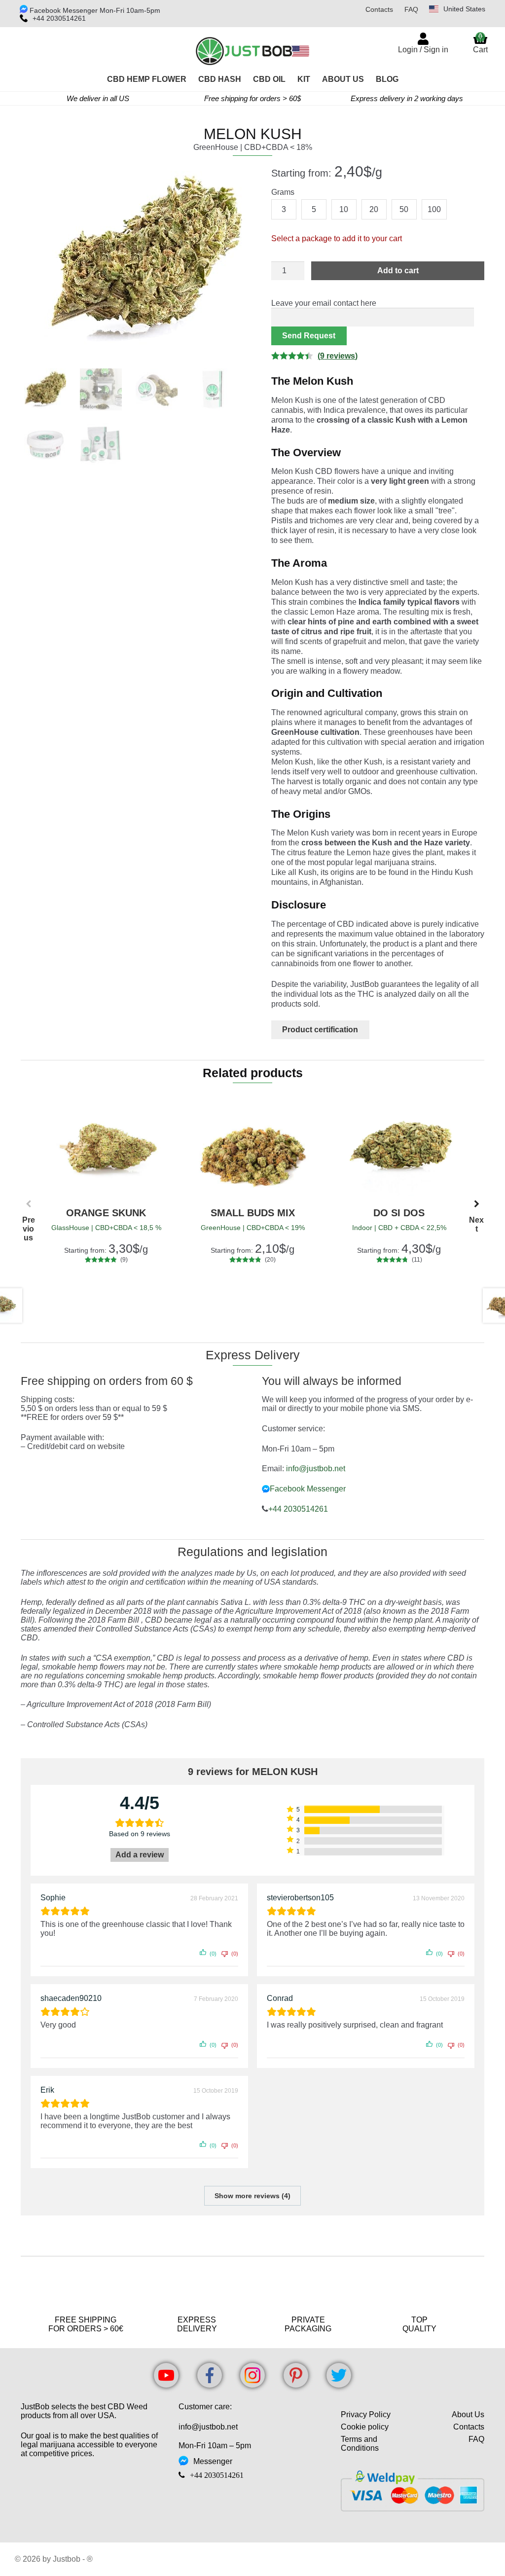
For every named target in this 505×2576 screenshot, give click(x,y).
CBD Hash (220, 79)
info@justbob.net (316, 1469)
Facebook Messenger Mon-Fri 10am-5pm (94, 10)
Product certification (320, 1030)
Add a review (140, 1855)
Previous (29, 1208)
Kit (304, 79)
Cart (480, 43)
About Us (343, 79)
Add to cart (398, 271)
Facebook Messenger (308, 1489)
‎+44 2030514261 (298, 1509)
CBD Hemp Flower (147, 79)
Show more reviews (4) (252, 2196)
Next (476, 1208)
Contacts (379, 9)
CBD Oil (269, 79)
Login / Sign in (423, 50)
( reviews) (338, 356)
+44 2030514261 (59, 18)
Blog (387, 79)
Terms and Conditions (360, 2444)
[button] (228, 178)
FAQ (411, 9)
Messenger (213, 2461)
